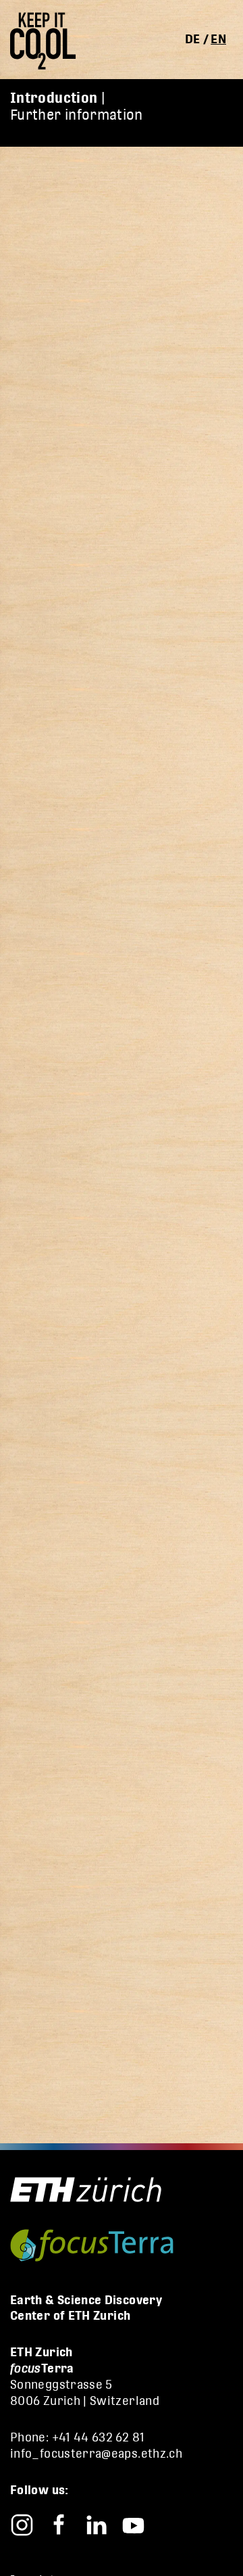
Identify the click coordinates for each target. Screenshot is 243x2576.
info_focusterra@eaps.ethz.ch (96, 2453)
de (193, 39)
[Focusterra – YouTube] (133, 2524)
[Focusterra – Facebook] (59, 2524)
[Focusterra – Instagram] (22, 2524)
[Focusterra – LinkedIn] (96, 2524)
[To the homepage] (48, 41)
